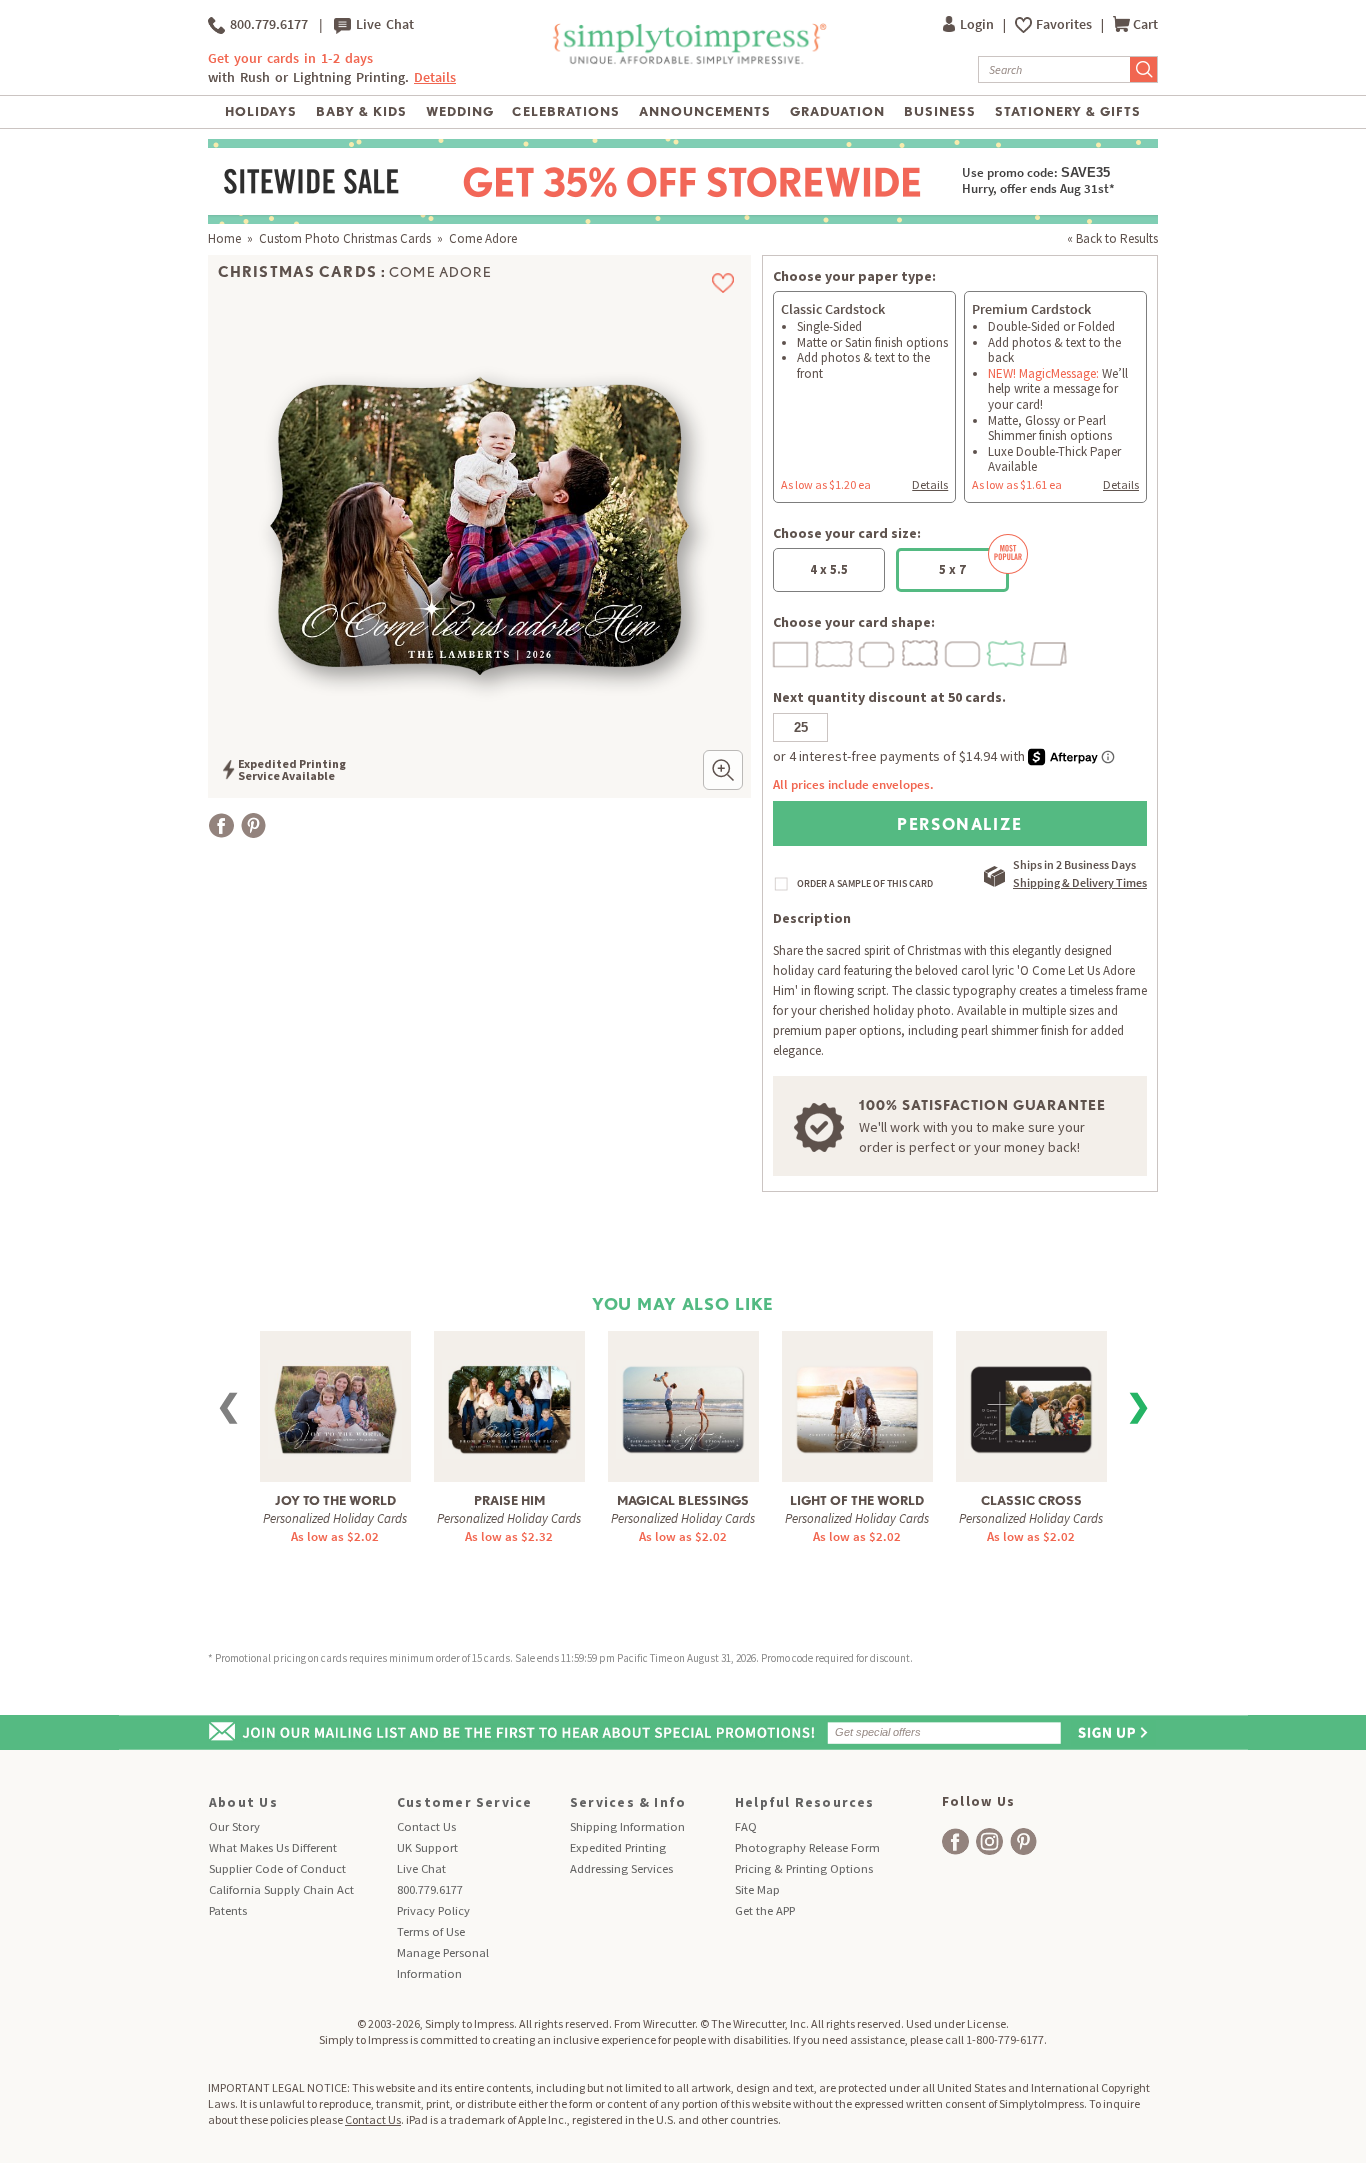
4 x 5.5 (829, 569)
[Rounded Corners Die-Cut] (964, 651)
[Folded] (1050, 651)
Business (940, 111)
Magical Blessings (683, 1500)
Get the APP (765, 1910)
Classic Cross (1031, 1500)
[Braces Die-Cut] (1007, 651)
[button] (723, 770)
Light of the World (857, 1500)
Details (930, 484)
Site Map (757, 1889)
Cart (1145, 24)
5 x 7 (952, 569)
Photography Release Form (807, 1847)
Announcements (705, 111)
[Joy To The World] (335, 1397)
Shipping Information (627, 1826)
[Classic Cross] (1031, 1397)
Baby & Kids (361, 111)
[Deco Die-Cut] (878, 651)
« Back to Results (1112, 238)
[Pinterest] (253, 825)
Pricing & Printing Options (804, 1868)
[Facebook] (221, 825)
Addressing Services (621, 1868)
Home (224, 238)
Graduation (837, 111)
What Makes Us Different (273, 1847)
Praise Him (509, 1500)
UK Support (427, 1847)
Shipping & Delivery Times (1080, 882)
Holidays (261, 111)
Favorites (1065, 24)
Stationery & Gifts (1068, 111)
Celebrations (565, 111)
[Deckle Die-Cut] (835, 651)
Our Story (234, 1826)
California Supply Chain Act (281, 1889)
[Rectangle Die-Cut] (792, 651)
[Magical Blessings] (683, 1397)
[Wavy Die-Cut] (921, 651)
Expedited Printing (618, 1847)
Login (978, 24)
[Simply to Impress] (687, 60)
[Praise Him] (509, 1397)
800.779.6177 (266, 24)
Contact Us (426, 1826)
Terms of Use (431, 1931)
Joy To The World (335, 1500)
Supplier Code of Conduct (277, 1868)
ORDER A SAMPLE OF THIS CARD (865, 884)
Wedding (460, 111)
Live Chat (382, 24)
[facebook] (955, 1841)
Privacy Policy (433, 1910)
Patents (228, 1910)
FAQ (746, 1826)
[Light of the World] (857, 1397)
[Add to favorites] (723, 283)
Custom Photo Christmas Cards (345, 238)
